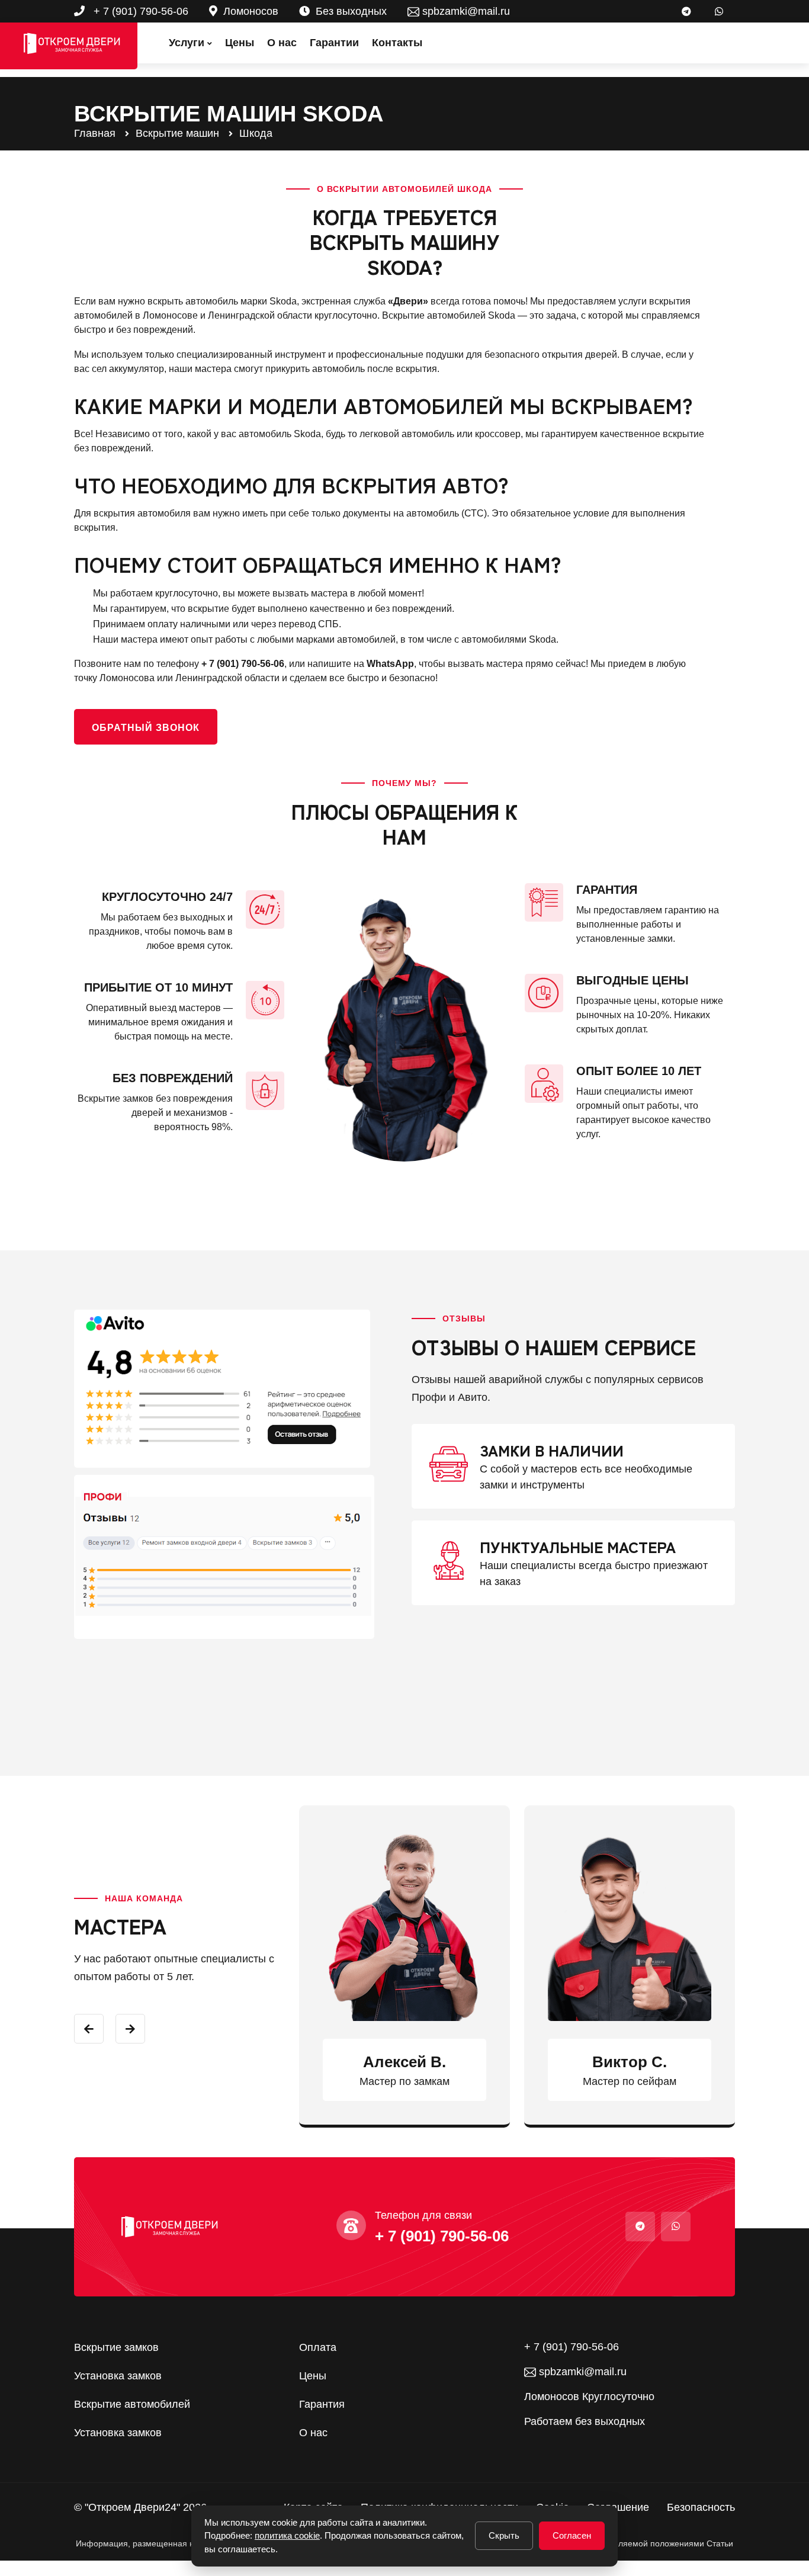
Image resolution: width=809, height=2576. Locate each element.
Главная (95, 133)
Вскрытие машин (177, 133)
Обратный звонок (146, 728)
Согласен (572, 2535)
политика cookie (287, 2535)
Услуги (187, 43)
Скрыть (504, 2535)
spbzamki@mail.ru (465, 11)
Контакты (397, 43)
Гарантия (322, 2404)
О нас (282, 43)
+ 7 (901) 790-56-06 (139, 11)
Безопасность (701, 2507)
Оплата (318, 2347)
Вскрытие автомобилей (132, 2404)
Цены (240, 43)
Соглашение (618, 2507)
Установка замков (118, 2376)
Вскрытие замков (116, 2347)
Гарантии (334, 43)
